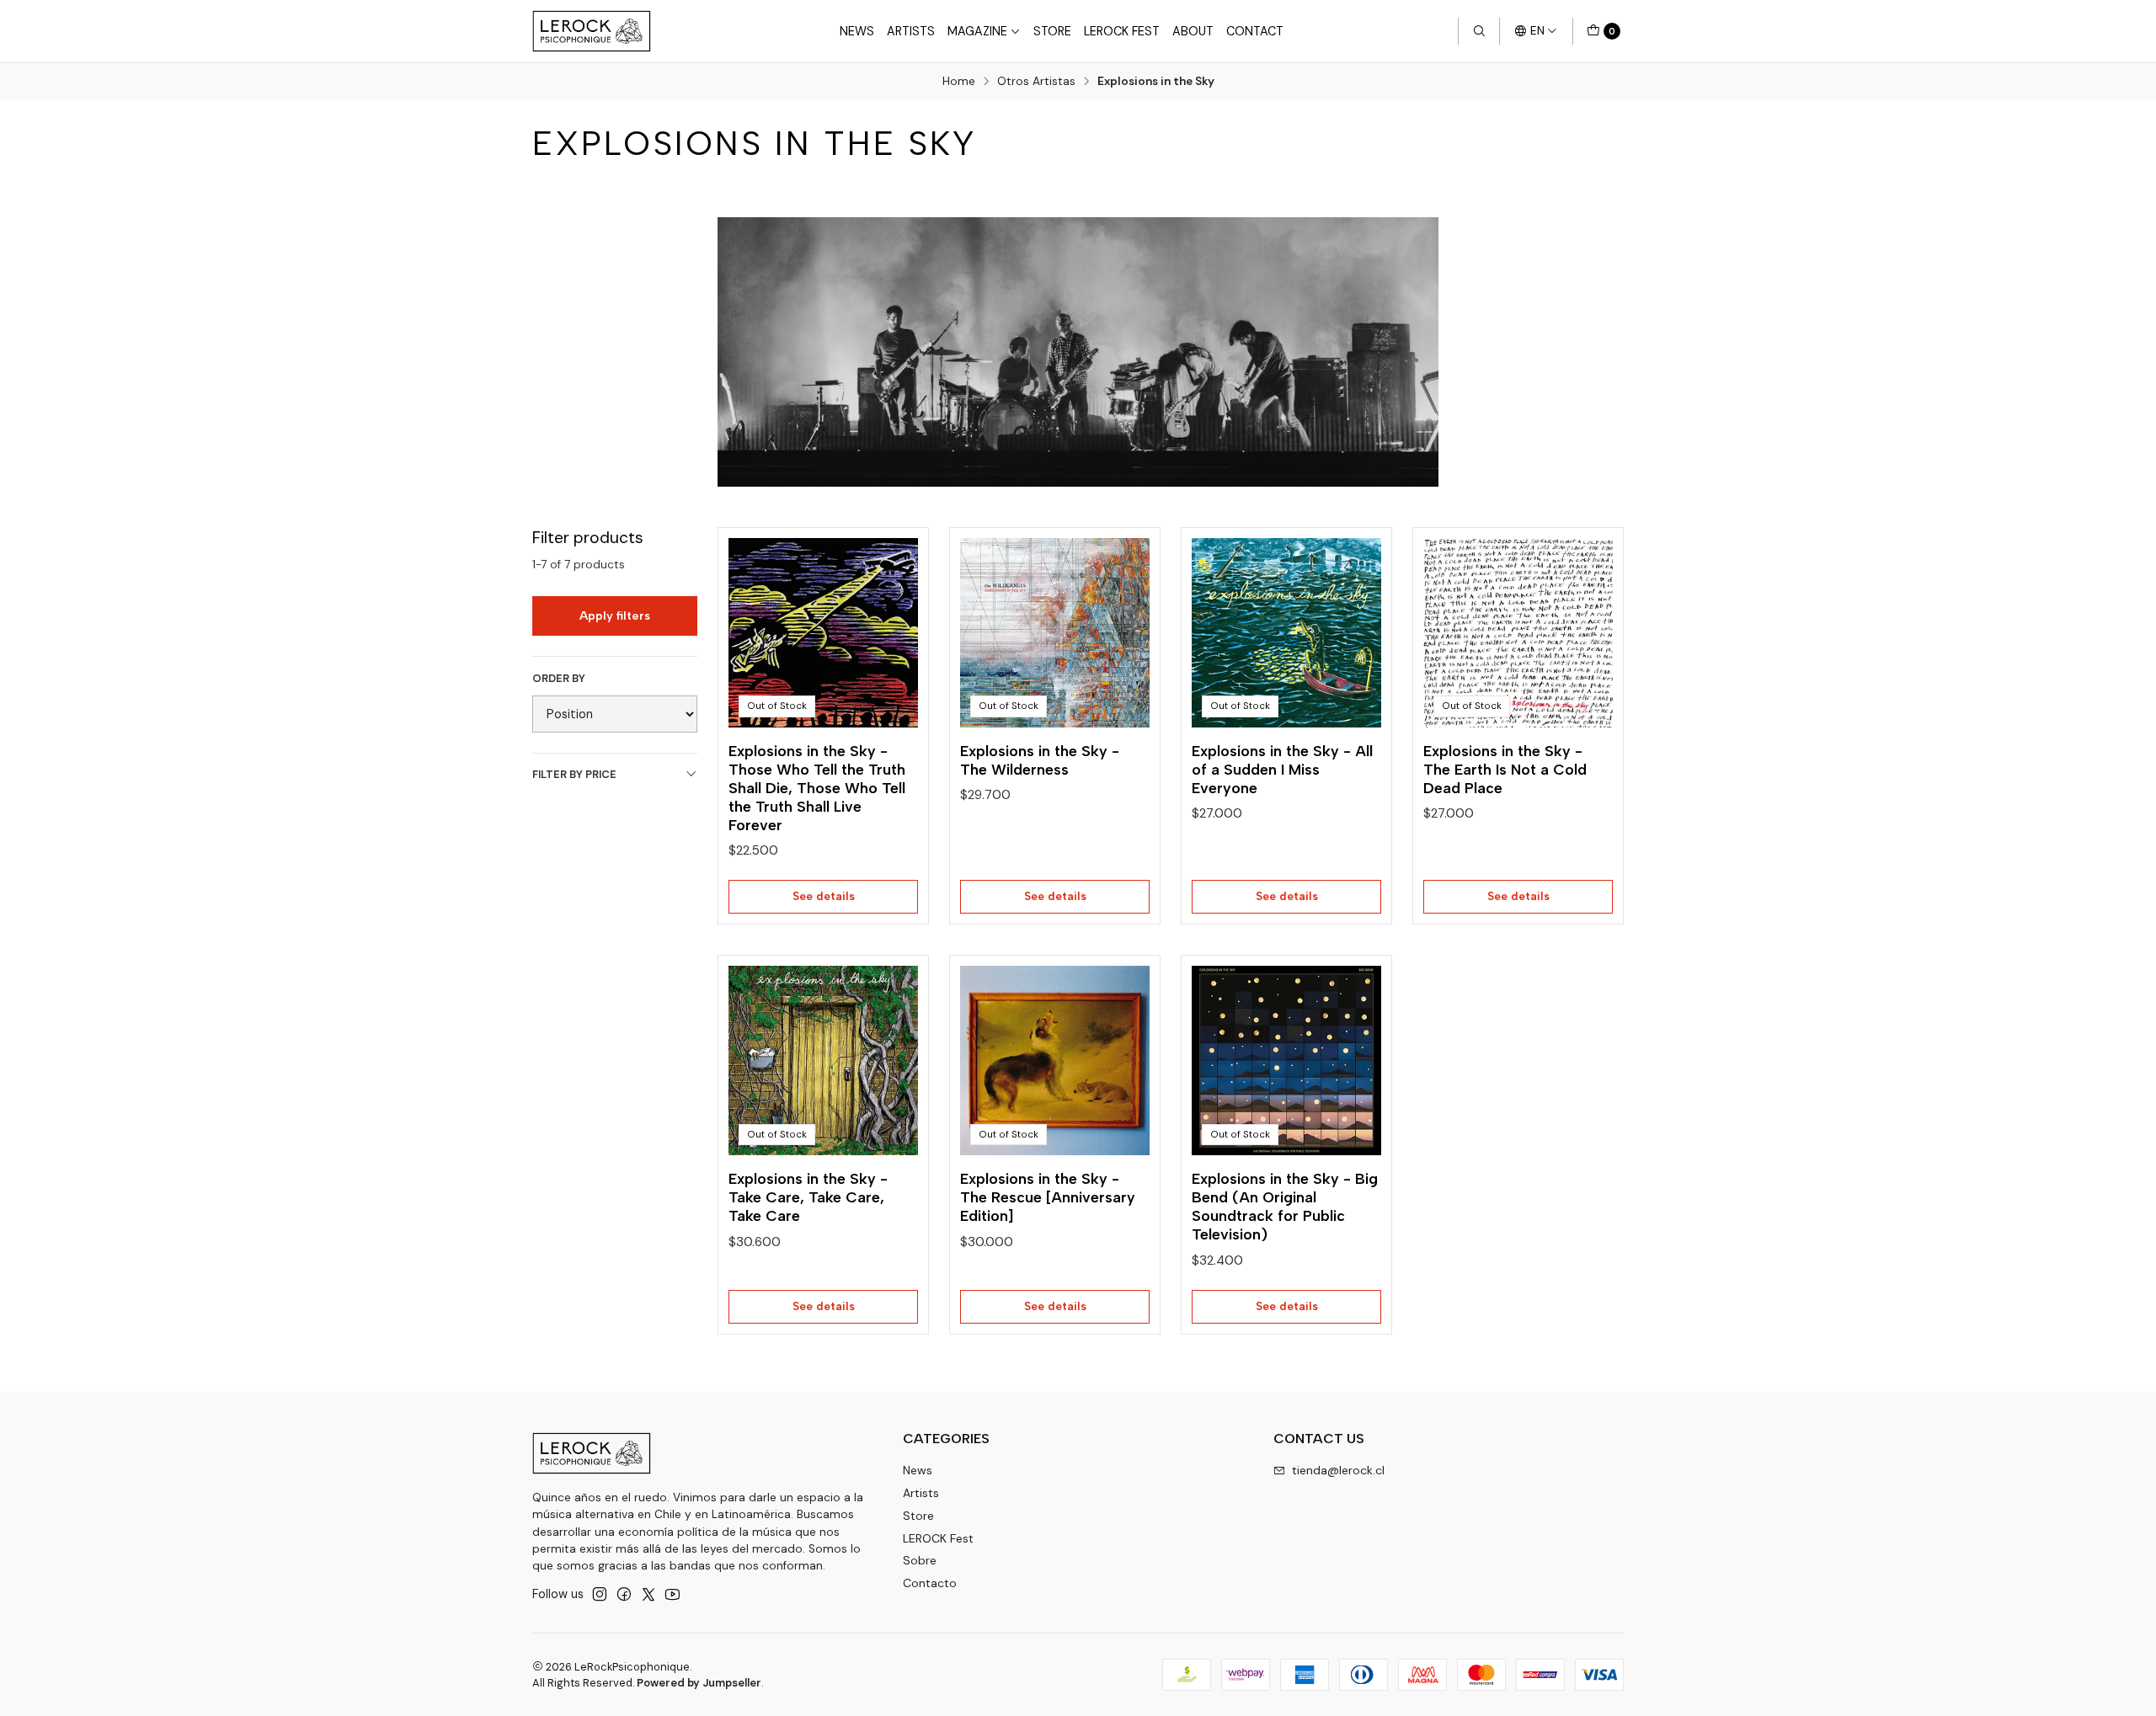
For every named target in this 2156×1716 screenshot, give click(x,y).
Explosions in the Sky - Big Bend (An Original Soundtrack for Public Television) (1285, 1206)
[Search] (1479, 31)
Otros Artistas (1036, 82)
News (857, 31)
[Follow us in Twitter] (648, 1594)
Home (959, 82)
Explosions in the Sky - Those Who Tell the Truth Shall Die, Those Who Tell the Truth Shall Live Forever (817, 788)
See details (824, 896)
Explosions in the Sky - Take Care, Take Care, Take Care (808, 1197)
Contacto (930, 1583)
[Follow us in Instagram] (600, 1594)
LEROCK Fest (1122, 31)
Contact (1255, 31)
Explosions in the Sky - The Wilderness (1040, 760)
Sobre (920, 1560)
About (1193, 31)
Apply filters (615, 616)
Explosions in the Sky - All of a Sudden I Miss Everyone (1282, 769)
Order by (559, 679)
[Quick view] (888, 627)
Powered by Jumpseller (699, 1683)
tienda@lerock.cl (1338, 1470)
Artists (911, 31)
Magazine (977, 31)
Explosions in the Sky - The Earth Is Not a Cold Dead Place (1505, 769)
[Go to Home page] (592, 31)
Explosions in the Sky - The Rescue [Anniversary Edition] (1048, 1197)
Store (1052, 31)
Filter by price (574, 774)
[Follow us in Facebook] (624, 1594)
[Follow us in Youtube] (672, 1594)
